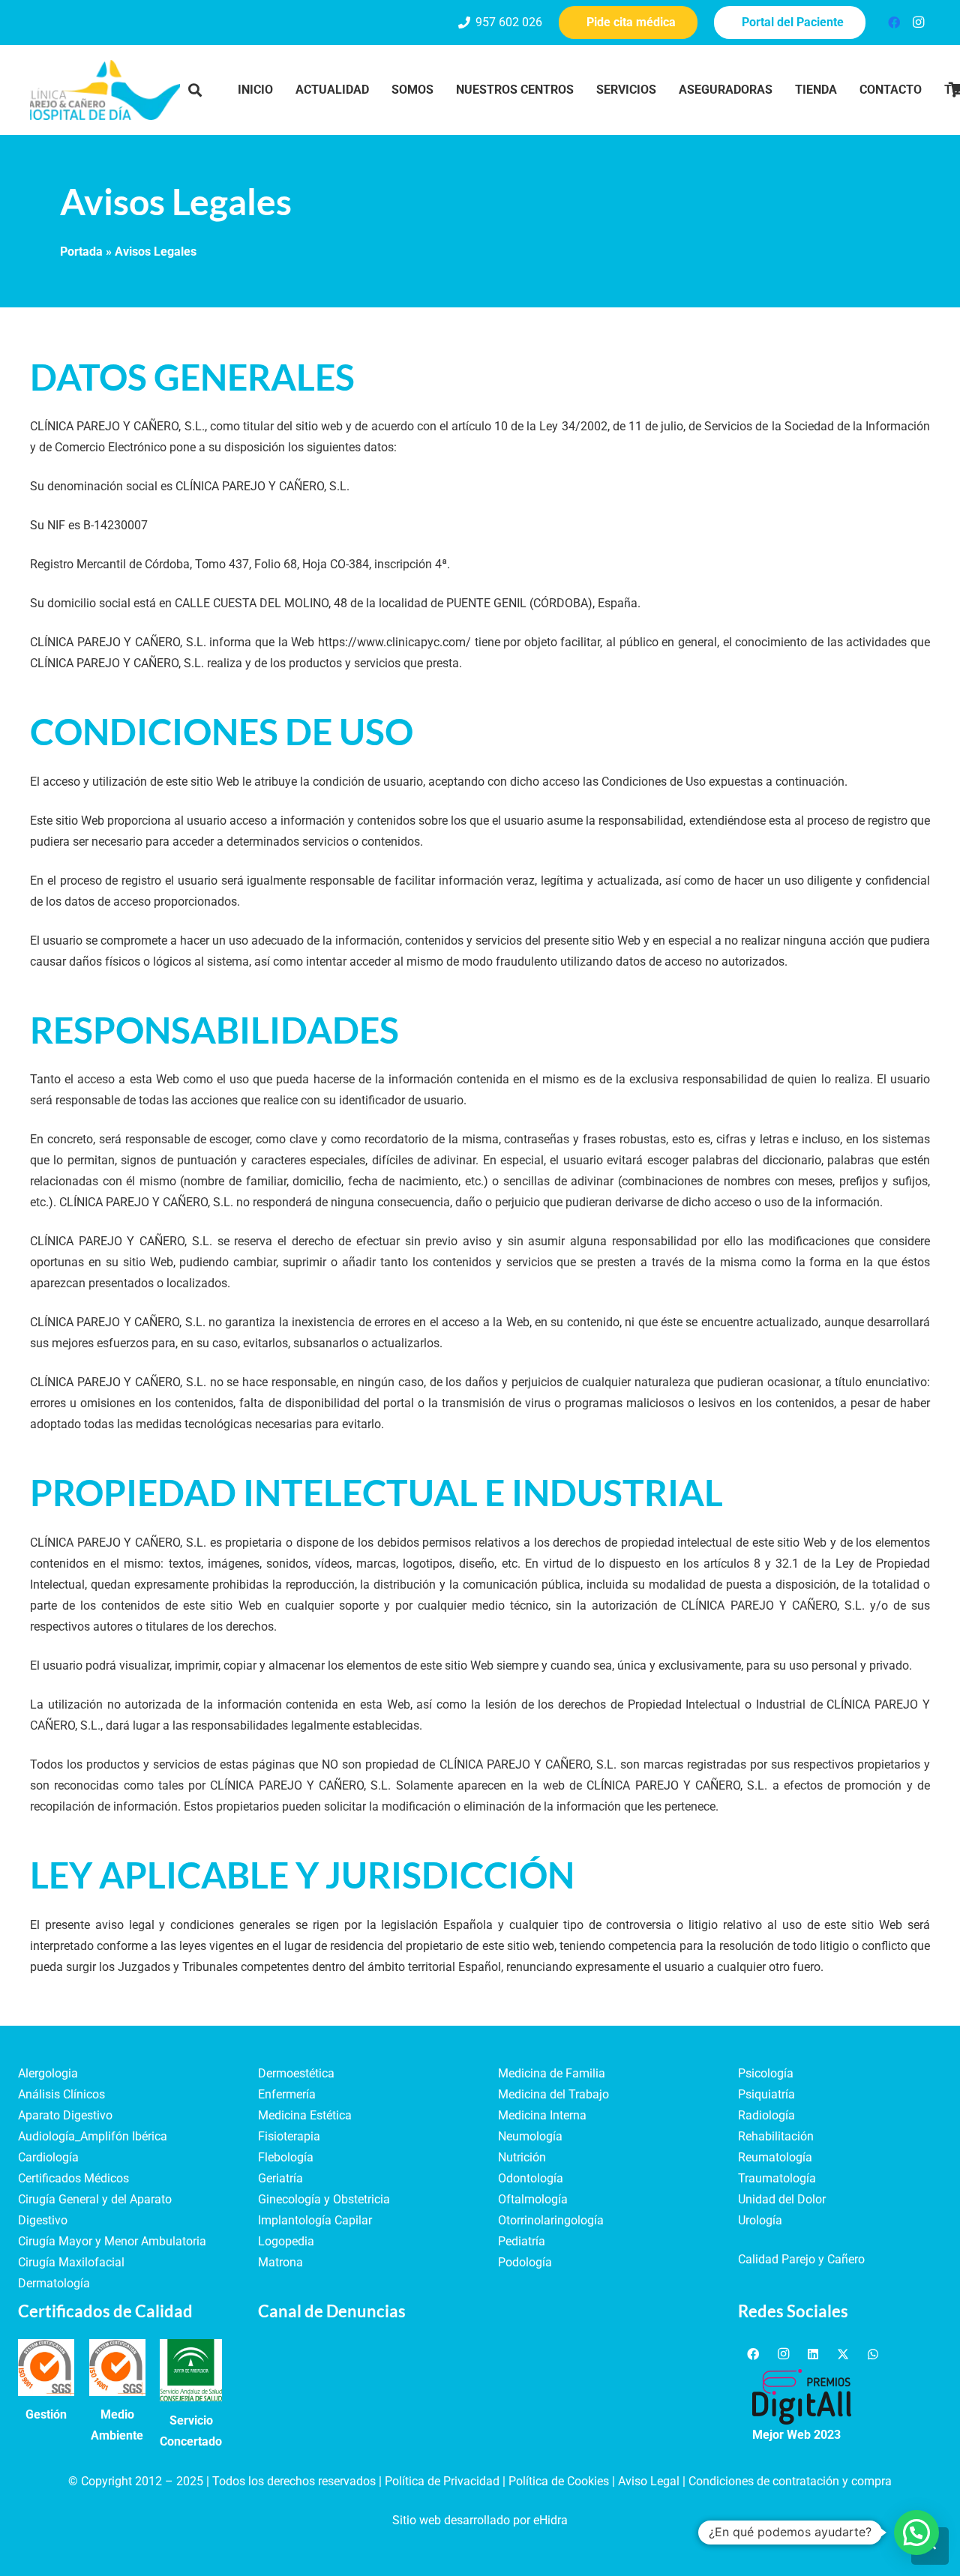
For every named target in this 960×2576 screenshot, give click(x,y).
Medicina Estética (305, 2115)
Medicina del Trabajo (553, 2094)
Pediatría (522, 2241)
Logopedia (286, 2241)
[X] (843, 2354)
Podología (525, 2262)
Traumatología (777, 2178)
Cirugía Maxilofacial (71, 2262)
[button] (195, 90)
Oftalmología (533, 2199)
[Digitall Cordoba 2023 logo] (802, 2397)
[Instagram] (918, 22)
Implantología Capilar (315, 2220)
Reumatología (775, 2157)
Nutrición (522, 2157)
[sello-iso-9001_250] (46, 2367)
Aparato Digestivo (65, 2115)
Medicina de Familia (552, 2073)
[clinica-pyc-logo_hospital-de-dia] (105, 90)
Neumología (530, 2136)
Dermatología (54, 2283)
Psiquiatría (766, 2094)
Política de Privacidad (442, 2481)
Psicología (766, 2073)
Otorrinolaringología (551, 2220)
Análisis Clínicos (61, 2094)
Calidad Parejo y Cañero (801, 2259)
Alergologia (48, 2073)
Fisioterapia (289, 2136)
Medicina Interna (542, 2115)
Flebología (286, 2157)
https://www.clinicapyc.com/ (394, 642)
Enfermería (287, 2094)
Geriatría (280, 2178)
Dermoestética (296, 2073)
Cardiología (48, 2157)
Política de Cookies (559, 2481)
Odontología (531, 2178)
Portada (81, 252)
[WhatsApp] (873, 2354)
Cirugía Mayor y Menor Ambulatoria (112, 2241)
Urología (760, 2220)
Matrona (280, 2262)
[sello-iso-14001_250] (117, 2367)
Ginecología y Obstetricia (324, 2199)
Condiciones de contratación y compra (790, 2481)
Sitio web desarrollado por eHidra (480, 2520)
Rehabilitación (776, 2136)
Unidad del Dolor (782, 2199)
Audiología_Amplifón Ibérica (93, 2136)
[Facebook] (894, 22)
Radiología (766, 2115)
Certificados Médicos (73, 2178)
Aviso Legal (649, 2481)
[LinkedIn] (813, 2354)
